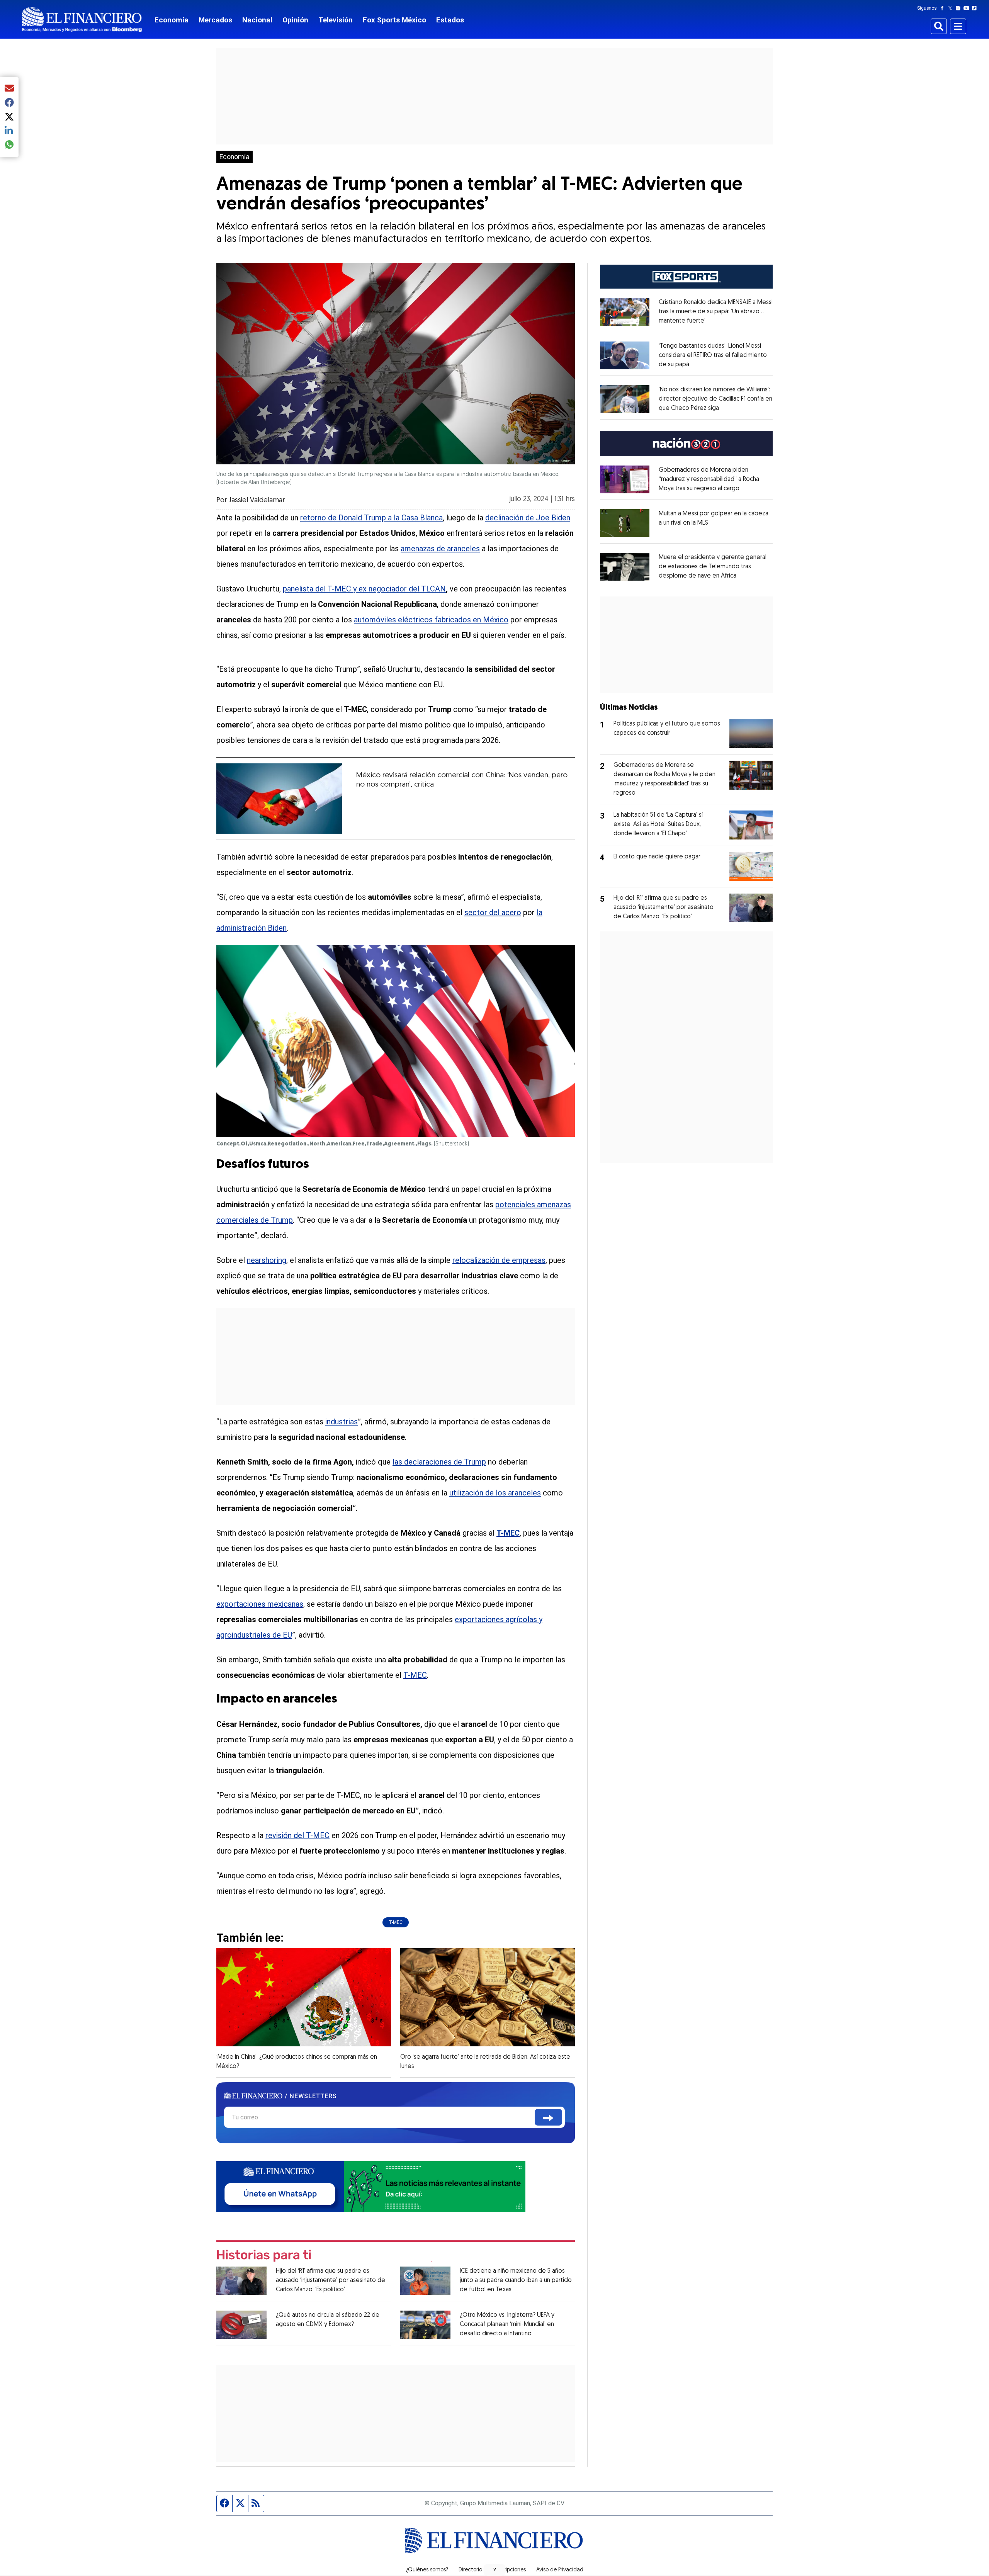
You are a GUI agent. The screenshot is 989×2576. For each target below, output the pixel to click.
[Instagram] (960, 8)
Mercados (215, 20)
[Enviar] (548, 2117)
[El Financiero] (82, 20)
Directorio (470, 2570)
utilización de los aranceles (495, 1493)
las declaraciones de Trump (439, 1462)
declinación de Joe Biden (528, 518)
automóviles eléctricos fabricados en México (431, 620)
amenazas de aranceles (440, 549)
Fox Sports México (394, 20)
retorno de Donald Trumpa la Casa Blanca (371, 518)
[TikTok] (976, 8)
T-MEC (415, 1675)
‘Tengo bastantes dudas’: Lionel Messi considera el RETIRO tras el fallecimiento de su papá (713, 355)
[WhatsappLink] (371, 2186)
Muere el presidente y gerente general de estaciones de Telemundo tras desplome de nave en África (713, 567)
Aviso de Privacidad (560, 2570)
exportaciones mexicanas (260, 1604)
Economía (172, 20)
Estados (450, 20)
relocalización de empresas (499, 1260)
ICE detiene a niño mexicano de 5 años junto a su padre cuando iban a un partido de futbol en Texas (516, 2280)
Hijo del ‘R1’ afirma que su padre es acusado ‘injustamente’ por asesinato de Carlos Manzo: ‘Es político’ (331, 2280)
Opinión (295, 20)
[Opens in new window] (625, 312)
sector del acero (493, 912)
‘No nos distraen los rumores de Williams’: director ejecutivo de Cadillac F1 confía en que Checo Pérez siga (715, 399)
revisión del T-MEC (297, 1835)
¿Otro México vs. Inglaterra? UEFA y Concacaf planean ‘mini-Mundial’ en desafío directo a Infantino (507, 2325)
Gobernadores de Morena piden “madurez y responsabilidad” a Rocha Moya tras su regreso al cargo (709, 479)
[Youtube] (968, 8)
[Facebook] (944, 8)
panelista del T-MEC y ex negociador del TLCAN (364, 589)
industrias (342, 1422)
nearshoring (267, 1260)
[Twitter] (952, 8)
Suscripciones (509, 2570)
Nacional (257, 20)
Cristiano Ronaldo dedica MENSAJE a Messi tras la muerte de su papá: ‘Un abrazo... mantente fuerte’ (716, 312)
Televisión (336, 20)
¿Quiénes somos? (427, 2570)
